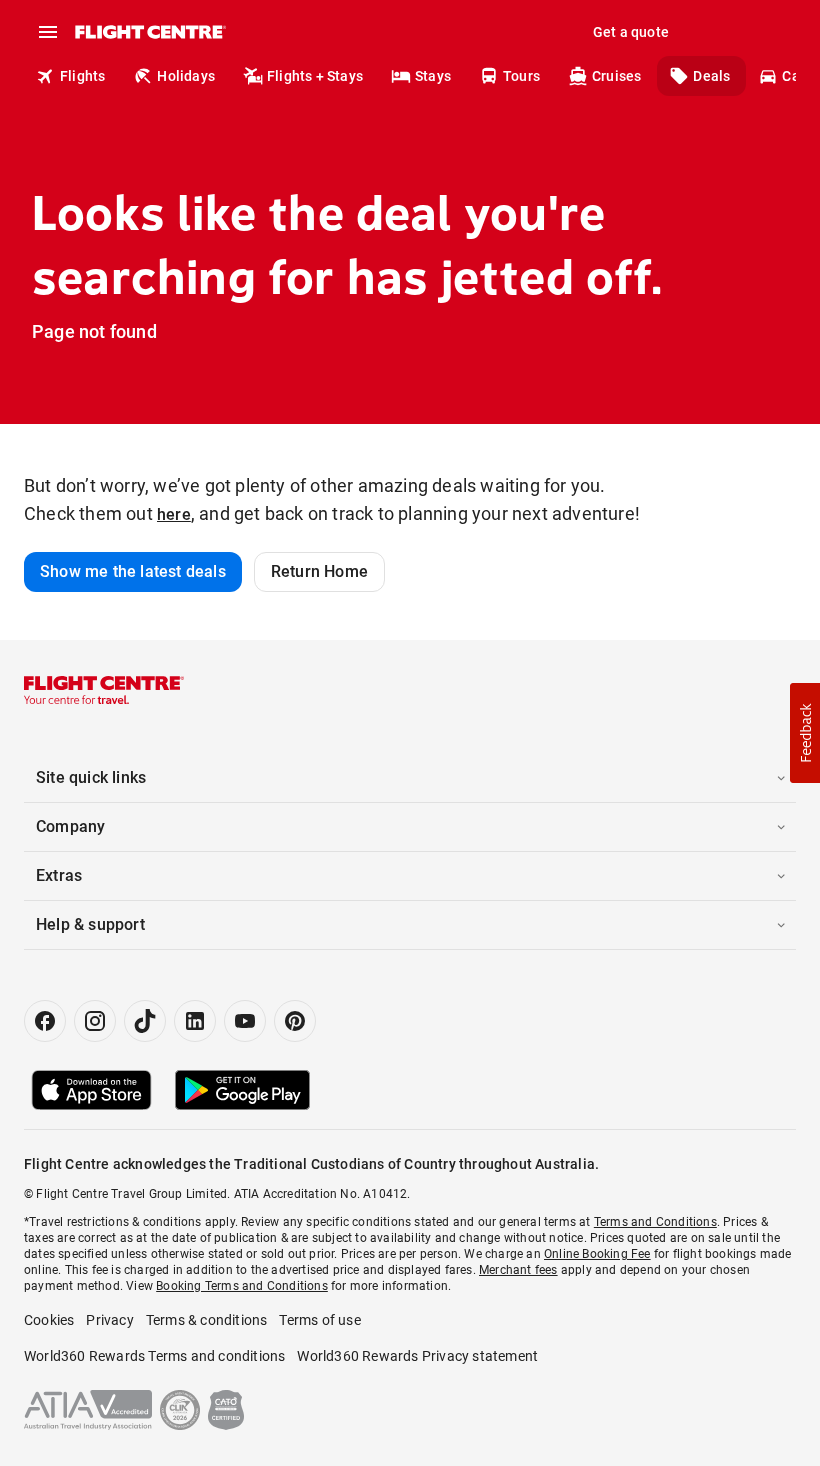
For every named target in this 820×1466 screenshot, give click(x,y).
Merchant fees (518, 1270)
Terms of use (319, 1320)
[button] (805, 733)
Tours (521, 76)
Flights (82, 76)
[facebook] (45, 1021)
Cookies (49, 1320)
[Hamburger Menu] (48, 32)
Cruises (616, 76)
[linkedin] (195, 1021)
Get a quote (631, 32)
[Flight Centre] (149, 32)
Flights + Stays (315, 76)
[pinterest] (295, 1021)
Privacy (109, 1320)
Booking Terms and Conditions (242, 1286)
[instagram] (95, 1021)
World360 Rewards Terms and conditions (154, 1356)
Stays (433, 76)
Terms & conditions (207, 1320)
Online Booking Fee (597, 1254)
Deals (711, 76)
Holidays (186, 76)
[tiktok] (145, 1021)
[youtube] (245, 1021)
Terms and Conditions (655, 1222)
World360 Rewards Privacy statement (417, 1356)
